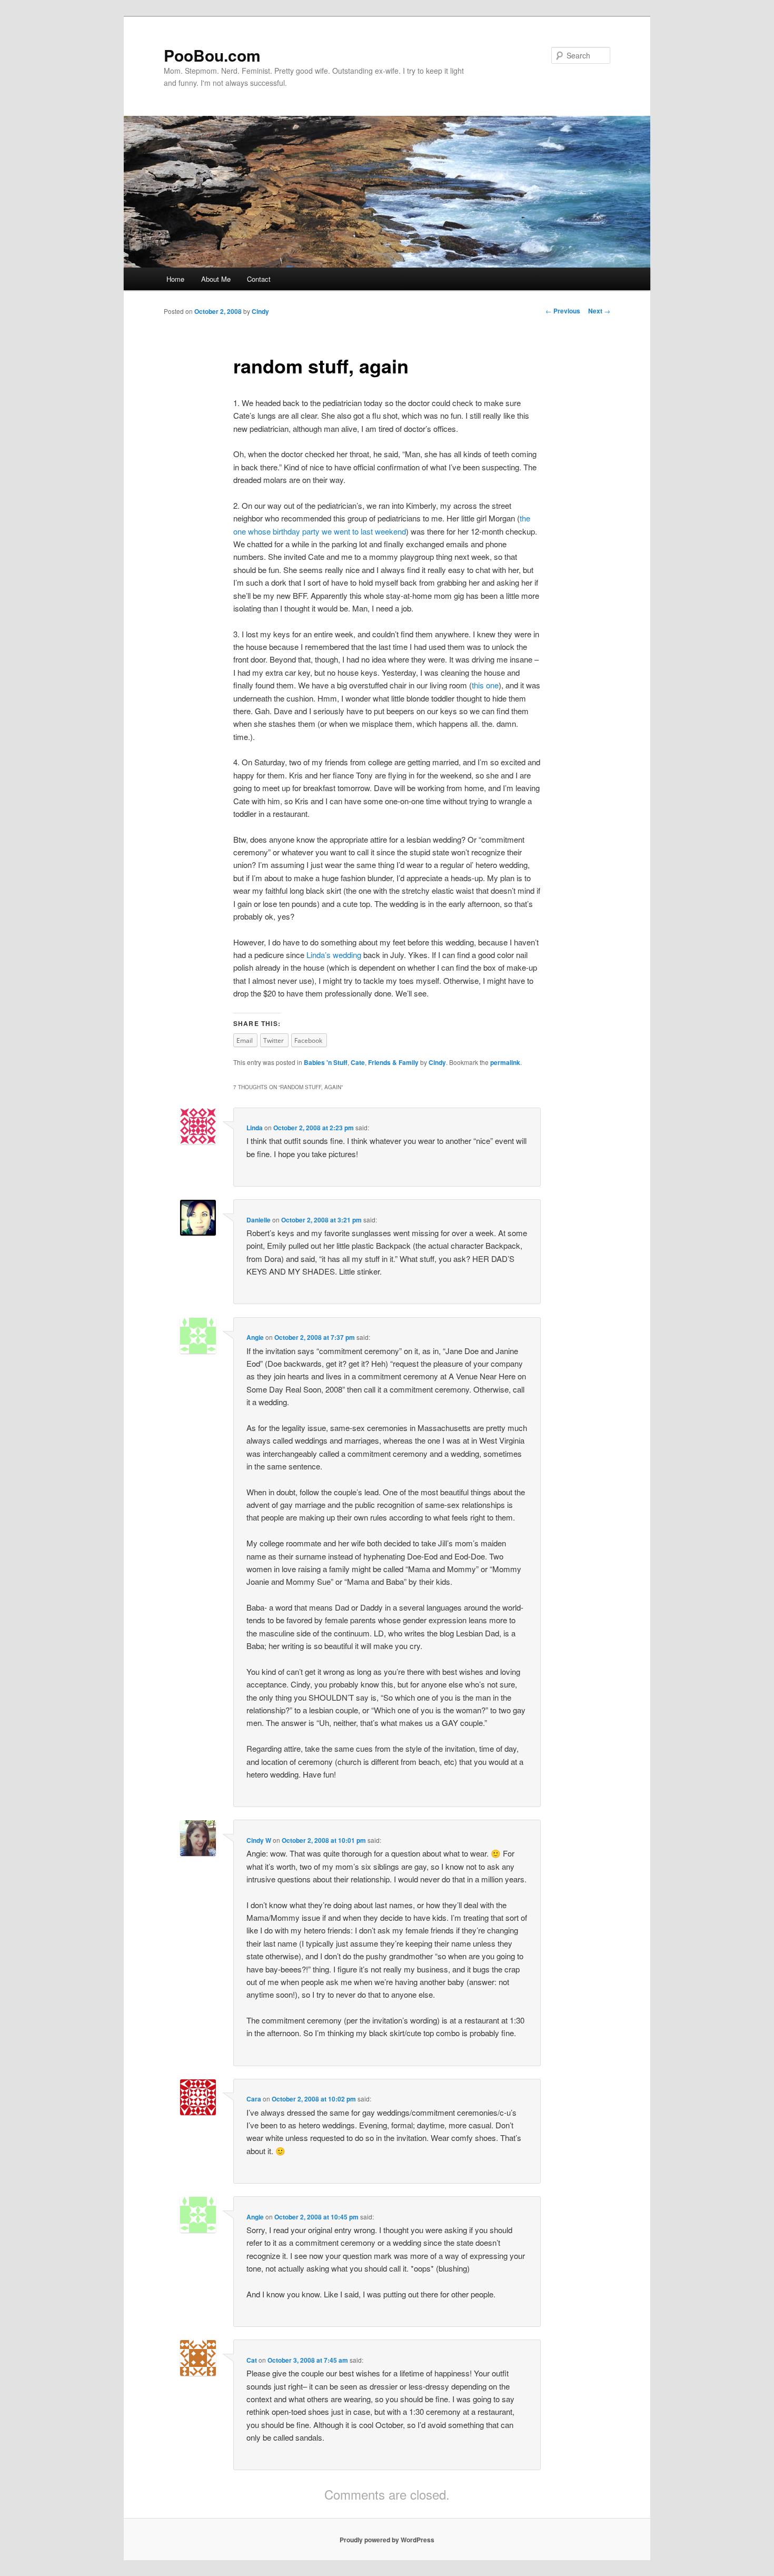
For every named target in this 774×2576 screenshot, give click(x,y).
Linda (255, 1128)
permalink (505, 1062)
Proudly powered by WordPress (387, 2540)
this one (485, 685)
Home (175, 279)
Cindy (260, 311)
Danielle (259, 1220)
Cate (358, 1062)
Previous (563, 311)
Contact (259, 279)
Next (599, 311)
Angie (255, 1337)
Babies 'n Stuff (326, 1062)
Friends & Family (393, 1062)
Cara (254, 2099)
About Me (216, 279)
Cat (252, 2360)
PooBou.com (212, 55)
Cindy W (259, 1840)
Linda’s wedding (334, 955)
